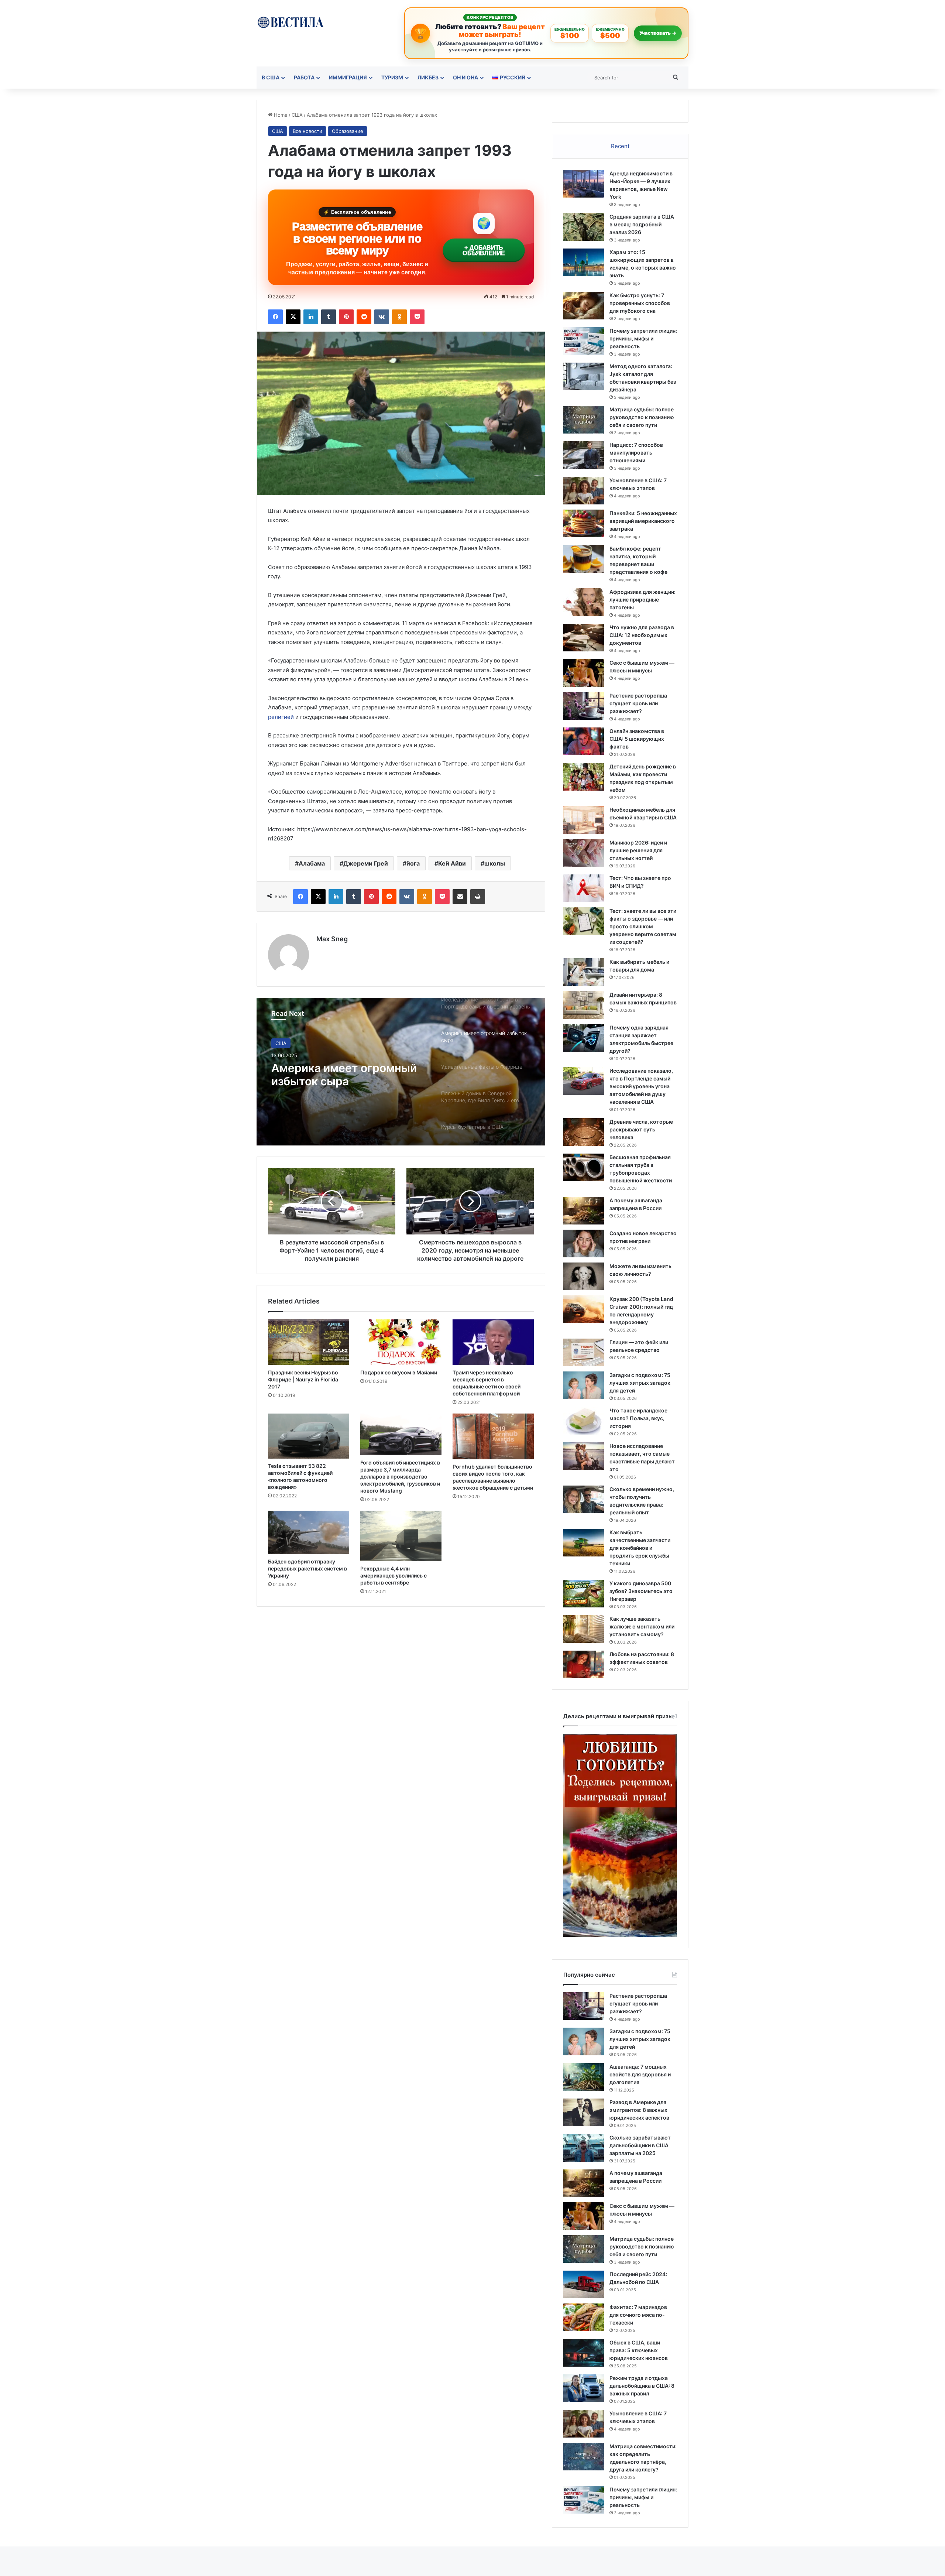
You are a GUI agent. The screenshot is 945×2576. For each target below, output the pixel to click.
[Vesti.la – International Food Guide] (290, 22)
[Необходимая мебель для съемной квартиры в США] (584, 820)
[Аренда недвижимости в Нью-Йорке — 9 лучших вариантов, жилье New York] (584, 184)
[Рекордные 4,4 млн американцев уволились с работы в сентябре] (401, 1536)
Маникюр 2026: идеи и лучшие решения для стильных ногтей (638, 850)
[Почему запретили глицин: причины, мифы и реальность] (584, 341)
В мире (284, 1043)
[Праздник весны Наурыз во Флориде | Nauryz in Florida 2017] (309, 1342)
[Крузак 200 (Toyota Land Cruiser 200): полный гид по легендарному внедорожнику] (584, 1309)
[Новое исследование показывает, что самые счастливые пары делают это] (584, 1456)
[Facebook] (275, 317)
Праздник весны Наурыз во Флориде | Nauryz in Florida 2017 (303, 1379)
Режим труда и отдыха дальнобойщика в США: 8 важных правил (642, 2386)
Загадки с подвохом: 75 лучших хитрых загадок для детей (640, 1383)
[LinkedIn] (311, 317)
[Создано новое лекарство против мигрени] (584, 1244)
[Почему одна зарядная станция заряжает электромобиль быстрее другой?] (584, 1038)
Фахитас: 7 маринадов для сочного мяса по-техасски (638, 2315)
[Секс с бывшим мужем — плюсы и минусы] (584, 673)
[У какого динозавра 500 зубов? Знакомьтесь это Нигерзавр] (584, 1594)
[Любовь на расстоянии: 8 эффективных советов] (584, 1664)
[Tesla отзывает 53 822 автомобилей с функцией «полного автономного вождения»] (309, 1436)
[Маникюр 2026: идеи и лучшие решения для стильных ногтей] (584, 853)
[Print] (478, 897)
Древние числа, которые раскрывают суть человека (641, 1129)
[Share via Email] (460, 897)
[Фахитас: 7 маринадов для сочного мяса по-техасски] (584, 2317)
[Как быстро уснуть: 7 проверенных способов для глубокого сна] (584, 306)
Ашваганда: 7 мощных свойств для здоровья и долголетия (640, 2074)
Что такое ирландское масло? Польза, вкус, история (638, 1418)
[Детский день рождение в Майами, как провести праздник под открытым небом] (584, 777)
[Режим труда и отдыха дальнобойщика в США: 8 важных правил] (584, 2388)
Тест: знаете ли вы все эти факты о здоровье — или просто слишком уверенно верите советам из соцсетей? (643, 926)
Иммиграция (348, 77)
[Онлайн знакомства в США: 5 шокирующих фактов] (584, 741)
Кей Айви (452, 863)
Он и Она (465, 77)
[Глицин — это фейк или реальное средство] (584, 1352)
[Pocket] (417, 317)
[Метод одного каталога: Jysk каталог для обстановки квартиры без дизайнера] (584, 376)
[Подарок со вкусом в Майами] (401, 1342)
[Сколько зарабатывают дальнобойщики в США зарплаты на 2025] (584, 2148)
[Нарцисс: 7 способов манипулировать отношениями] (584, 455)
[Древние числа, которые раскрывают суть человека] (584, 1132)
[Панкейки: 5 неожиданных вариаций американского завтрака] (584, 523)
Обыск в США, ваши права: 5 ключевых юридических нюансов (639, 2350)
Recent (620, 146)
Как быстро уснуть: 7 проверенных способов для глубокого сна (640, 303)
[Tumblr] (329, 317)
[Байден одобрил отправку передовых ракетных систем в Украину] (309, 1532)
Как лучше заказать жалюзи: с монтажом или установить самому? (642, 1626)
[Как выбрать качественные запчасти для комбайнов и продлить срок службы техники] (584, 1543)
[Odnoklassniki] (399, 317)
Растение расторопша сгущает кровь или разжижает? (638, 703)
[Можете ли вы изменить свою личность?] (584, 1276)
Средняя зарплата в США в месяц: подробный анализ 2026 (642, 224)
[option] (401, 1072)
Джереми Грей (366, 863)
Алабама (312, 863)
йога (413, 863)
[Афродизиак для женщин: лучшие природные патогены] (584, 602)
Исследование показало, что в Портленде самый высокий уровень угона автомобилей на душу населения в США (641, 1086)
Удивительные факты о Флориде (336, 1075)
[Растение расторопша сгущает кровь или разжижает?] (584, 706)
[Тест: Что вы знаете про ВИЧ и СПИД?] (584, 888)
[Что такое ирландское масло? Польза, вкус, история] (584, 1421)
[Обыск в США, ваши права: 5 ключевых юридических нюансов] (584, 2353)
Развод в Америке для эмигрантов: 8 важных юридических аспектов (639, 2110)
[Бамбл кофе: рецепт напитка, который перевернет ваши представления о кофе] (584, 559)
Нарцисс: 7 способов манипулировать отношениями (636, 453)
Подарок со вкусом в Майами (399, 1372)
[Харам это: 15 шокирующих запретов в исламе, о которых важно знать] (584, 262)
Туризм (392, 77)
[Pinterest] (346, 317)
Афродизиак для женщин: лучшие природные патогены (642, 600)
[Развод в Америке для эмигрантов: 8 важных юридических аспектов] (584, 2112)
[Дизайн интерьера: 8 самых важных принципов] (584, 1005)
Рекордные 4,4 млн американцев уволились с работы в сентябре (394, 1575)
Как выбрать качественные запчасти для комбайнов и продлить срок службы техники (640, 1548)
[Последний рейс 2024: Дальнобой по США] (584, 2284)
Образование (348, 131)
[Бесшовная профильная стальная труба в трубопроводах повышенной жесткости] (584, 1167)
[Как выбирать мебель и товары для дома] (584, 972)
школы (495, 863)
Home (280, 115)
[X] (293, 317)
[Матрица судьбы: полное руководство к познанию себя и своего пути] (584, 420)
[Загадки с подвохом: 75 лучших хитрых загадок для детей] (584, 1385)
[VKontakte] (382, 317)
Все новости (307, 131)
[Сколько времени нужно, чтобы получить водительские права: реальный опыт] (584, 1499)
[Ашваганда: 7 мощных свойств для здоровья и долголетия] (584, 2077)
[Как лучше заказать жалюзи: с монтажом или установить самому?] (584, 1629)
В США (271, 77)
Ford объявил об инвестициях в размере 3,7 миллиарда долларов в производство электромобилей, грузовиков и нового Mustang (400, 1477)
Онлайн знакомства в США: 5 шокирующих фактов (637, 739)
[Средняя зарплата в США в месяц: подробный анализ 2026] (584, 227)
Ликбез (428, 77)
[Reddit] (364, 317)
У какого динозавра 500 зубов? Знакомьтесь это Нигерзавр (641, 1591)
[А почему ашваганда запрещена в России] (584, 1211)
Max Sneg (332, 939)
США (297, 115)
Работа (304, 77)
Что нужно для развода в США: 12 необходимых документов (642, 635)
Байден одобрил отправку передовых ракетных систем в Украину (307, 1568)
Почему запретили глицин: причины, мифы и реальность (643, 338)
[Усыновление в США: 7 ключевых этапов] (584, 491)
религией (281, 717)
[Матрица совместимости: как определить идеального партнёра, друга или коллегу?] (584, 2457)
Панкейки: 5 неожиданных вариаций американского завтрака (643, 521)
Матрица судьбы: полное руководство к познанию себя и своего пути (642, 417)
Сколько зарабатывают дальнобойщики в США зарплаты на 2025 (640, 2145)
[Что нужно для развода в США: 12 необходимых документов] (584, 638)
